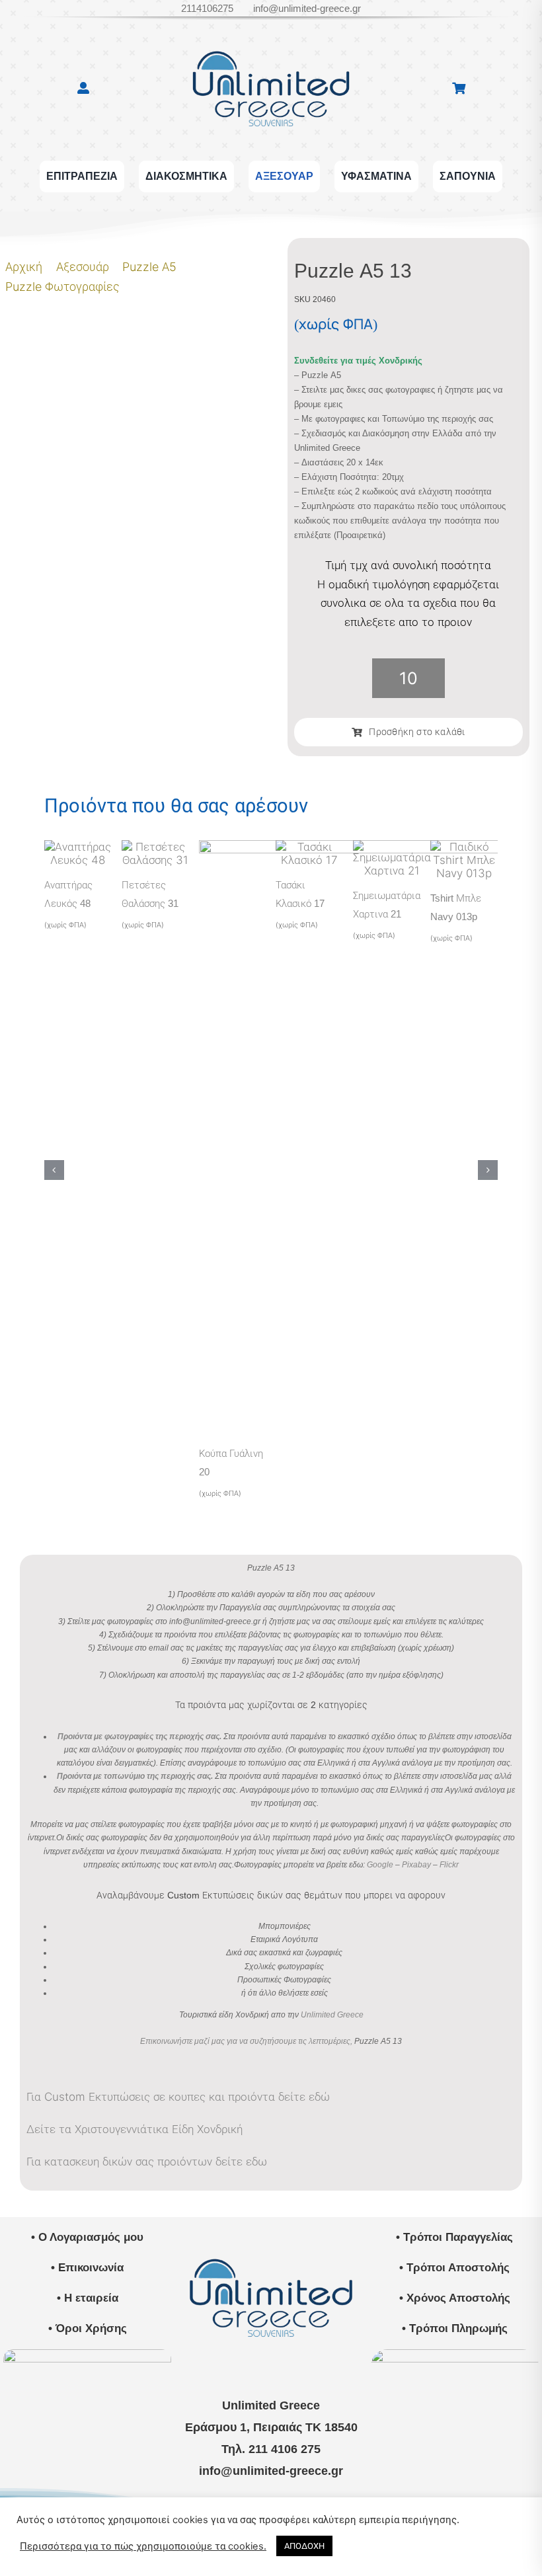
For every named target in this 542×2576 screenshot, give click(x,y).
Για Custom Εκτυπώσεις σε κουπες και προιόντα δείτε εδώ (178, 2097)
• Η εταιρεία (88, 2298)
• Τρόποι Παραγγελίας (454, 2237)
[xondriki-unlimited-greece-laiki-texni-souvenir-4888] (455, 2355)
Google (380, 1865)
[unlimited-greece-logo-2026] (271, 39)
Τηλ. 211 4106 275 (271, 2449)
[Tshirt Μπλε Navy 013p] (464, 847)
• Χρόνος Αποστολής (455, 2298)
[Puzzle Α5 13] (138, 248)
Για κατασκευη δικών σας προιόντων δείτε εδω (147, 2162)
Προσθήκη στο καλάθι (417, 732)
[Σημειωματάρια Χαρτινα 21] (392, 847)
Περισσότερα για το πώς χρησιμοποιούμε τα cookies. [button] (143, 2546)
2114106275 (207, 8)
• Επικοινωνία (87, 2268)
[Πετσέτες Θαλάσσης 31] (155, 847)
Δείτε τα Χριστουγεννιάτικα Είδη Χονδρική (135, 2129)
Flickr (449, 1865)
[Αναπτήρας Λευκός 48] (78, 847)
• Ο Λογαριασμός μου (87, 2237)
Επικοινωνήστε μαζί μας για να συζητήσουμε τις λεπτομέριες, (246, 2041)
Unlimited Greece (332, 2015)
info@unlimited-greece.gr (307, 8)
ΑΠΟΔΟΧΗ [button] (304, 2546)
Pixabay (416, 1865)
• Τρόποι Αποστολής (454, 2268)
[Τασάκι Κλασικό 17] (309, 847)
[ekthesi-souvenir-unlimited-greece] (87, 2355)
